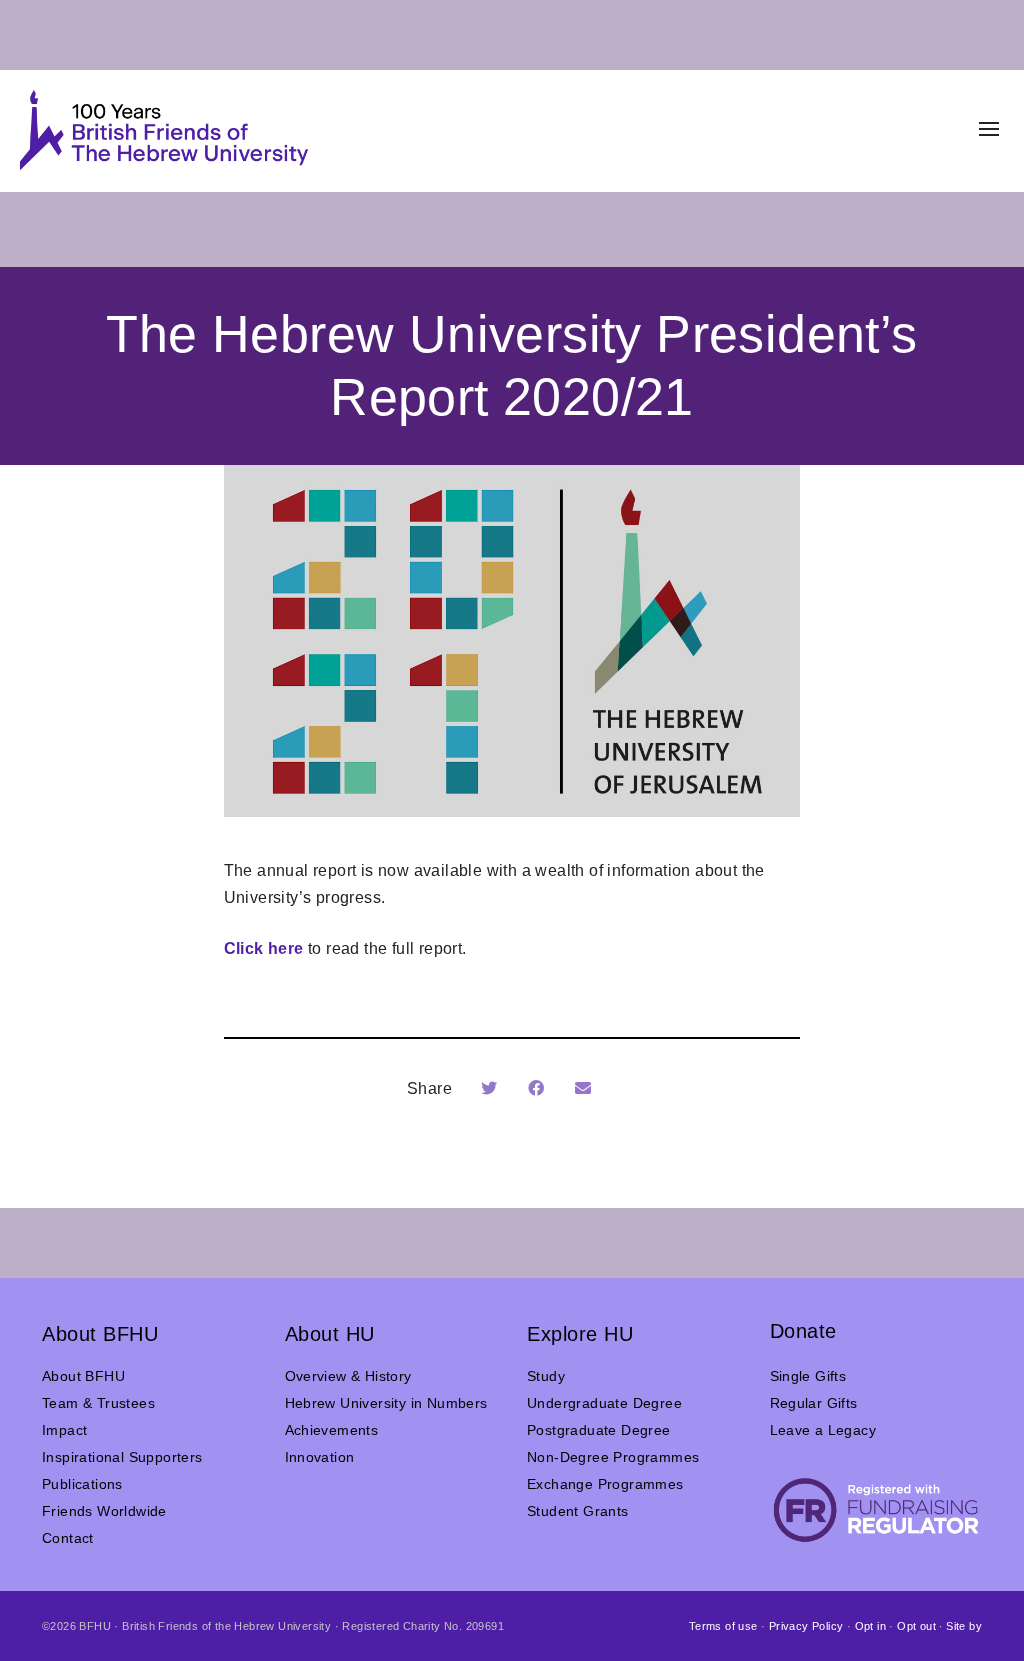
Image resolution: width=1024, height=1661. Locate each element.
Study (546, 1376)
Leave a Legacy (823, 1430)
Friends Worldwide (104, 1511)
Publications (82, 1484)
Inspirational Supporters (122, 1457)
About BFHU (83, 1376)
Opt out (916, 1626)
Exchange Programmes (605, 1484)
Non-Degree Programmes (613, 1457)
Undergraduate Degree (604, 1403)
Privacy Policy (806, 1626)
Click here (264, 948)
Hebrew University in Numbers (386, 1403)
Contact (68, 1538)
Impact (64, 1430)
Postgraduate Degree (599, 1430)
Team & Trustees (98, 1403)
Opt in (870, 1626)
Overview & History (348, 1376)
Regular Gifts (814, 1403)
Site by (964, 1626)
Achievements (332, 1430)
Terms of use (723, 1626)
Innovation (320, 1457)
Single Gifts (808, 1376)
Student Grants (578, 1511)
